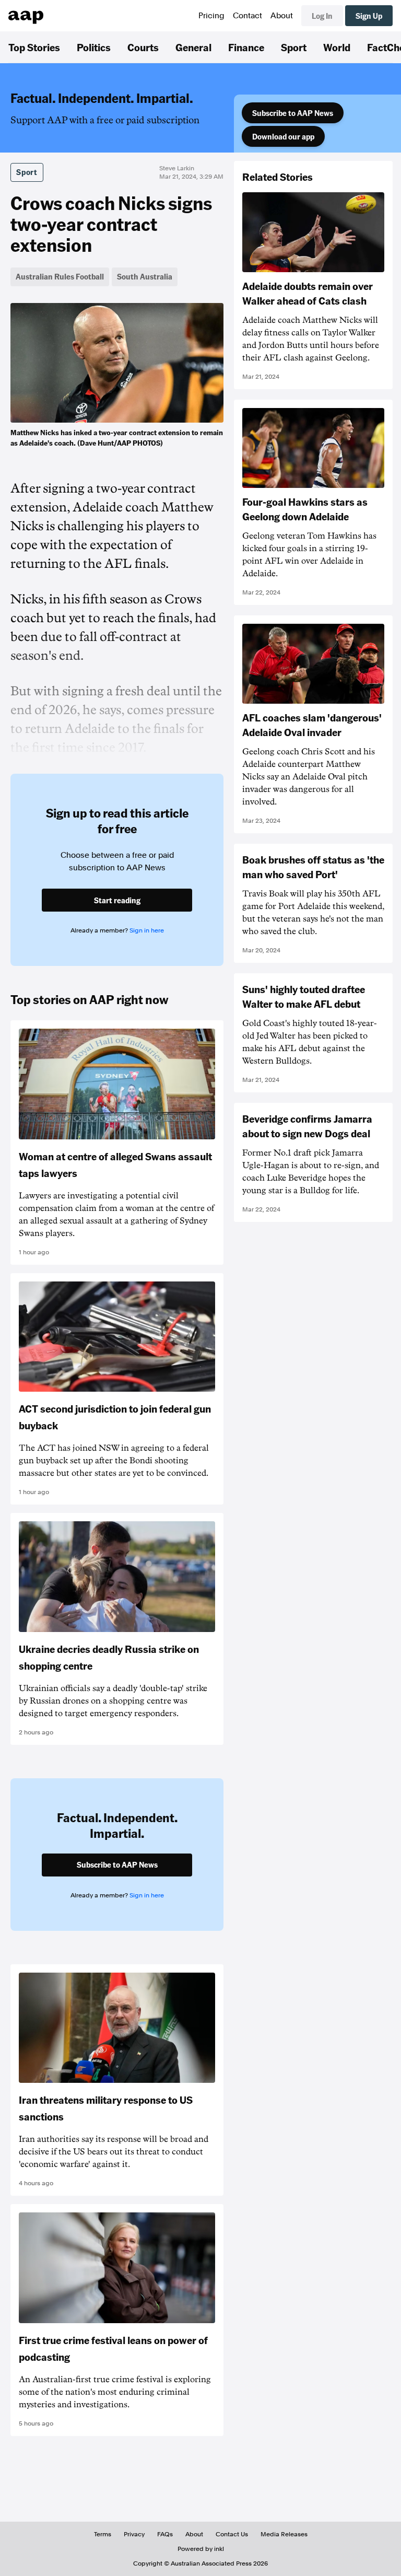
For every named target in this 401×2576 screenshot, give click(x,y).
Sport (294, 47)
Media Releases (284, 2534)
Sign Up (369, 16)
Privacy (134, 2534)
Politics (94, 47)
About (282, 16)
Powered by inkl (201, 2549)
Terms (103, 2534)
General (193, 47)
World (337, 47)
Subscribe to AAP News (293, 113)
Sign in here (147, 930)
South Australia (145, 276)
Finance (246, 47)
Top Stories (34, 47)
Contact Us (232, 2534)
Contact (247, 16)
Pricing (211, 16)
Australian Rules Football (60, 276)
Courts (143, 47)
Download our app (283, 136)
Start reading (117, 900)
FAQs (165, 2534)
